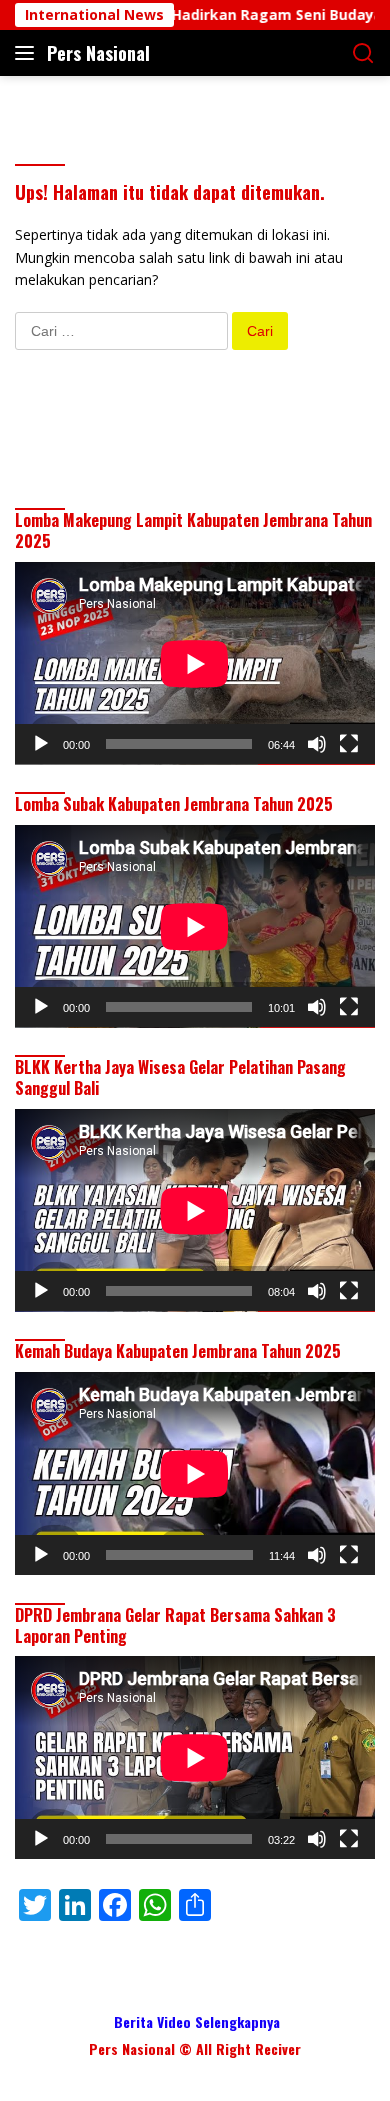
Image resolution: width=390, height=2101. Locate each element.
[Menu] (28, 53)
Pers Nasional (98, 53)
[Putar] (41, 744)
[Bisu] (317, 744)
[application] (195, 663)
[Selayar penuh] (349, 744)
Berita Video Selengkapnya (197, 2021)
